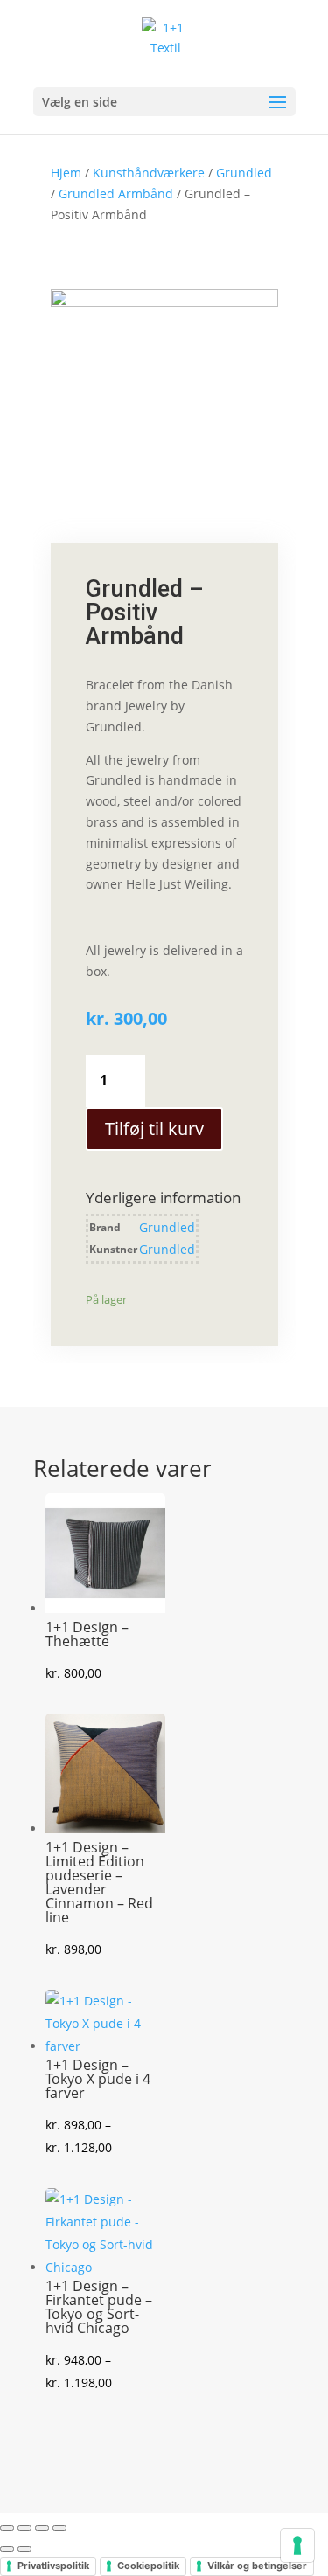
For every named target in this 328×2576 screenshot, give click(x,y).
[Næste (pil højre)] (24, 2549)
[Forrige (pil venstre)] (7, 2549)
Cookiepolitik (148, 2566)
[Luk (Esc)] (59, 2528)
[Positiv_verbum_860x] (164, 302)
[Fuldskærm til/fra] (24, 2528)
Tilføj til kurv (154, 1129)
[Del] (42, 2528)
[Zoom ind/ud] (7, 2528)
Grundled (244, 173)
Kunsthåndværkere (149, 173)
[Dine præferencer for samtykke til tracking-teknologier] (297, 2545)
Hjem (66, 173)
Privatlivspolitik (53, 2566)
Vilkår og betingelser (257, 2566)
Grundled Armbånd (116, 194)
